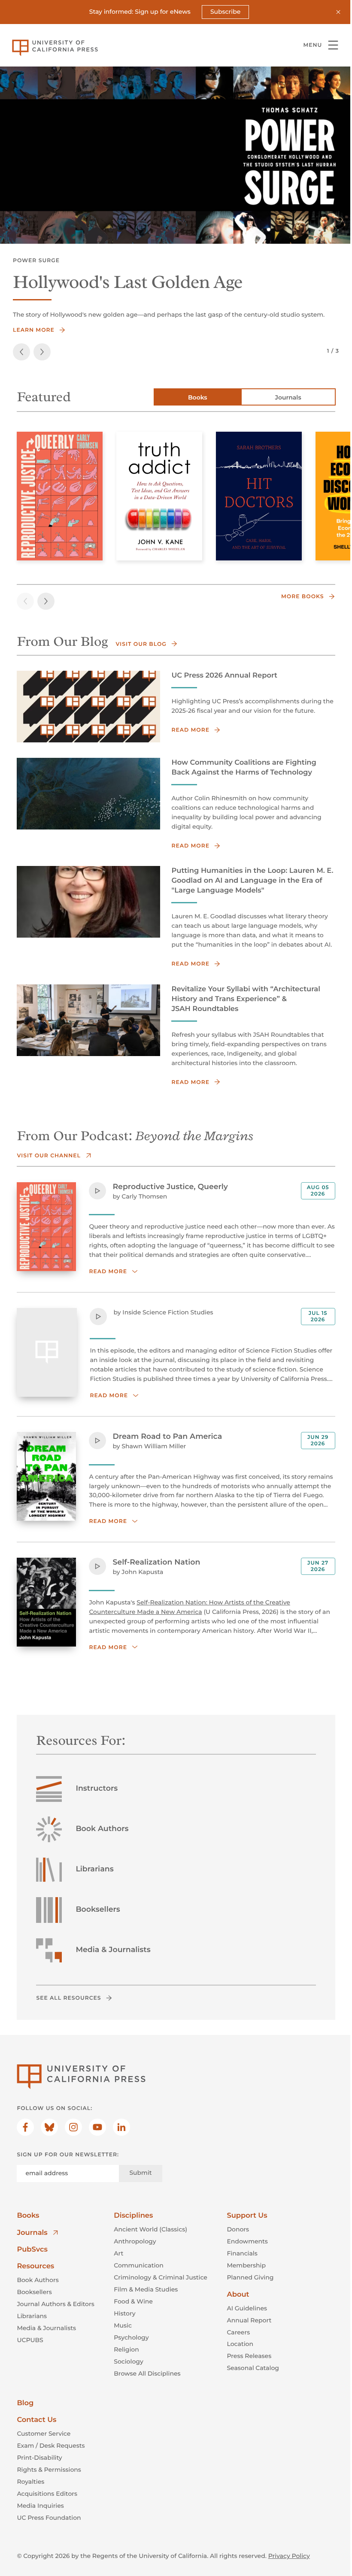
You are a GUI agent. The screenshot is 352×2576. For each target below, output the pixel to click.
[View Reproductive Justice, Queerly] (46, 1227)
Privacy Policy (289, 2556)
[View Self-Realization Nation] (46, 1602)
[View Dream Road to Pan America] (46, 1476)
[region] (176, 155)
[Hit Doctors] (259, 496)
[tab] (198, 397)
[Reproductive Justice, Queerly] (60, 496)
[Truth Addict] (159, 496)
